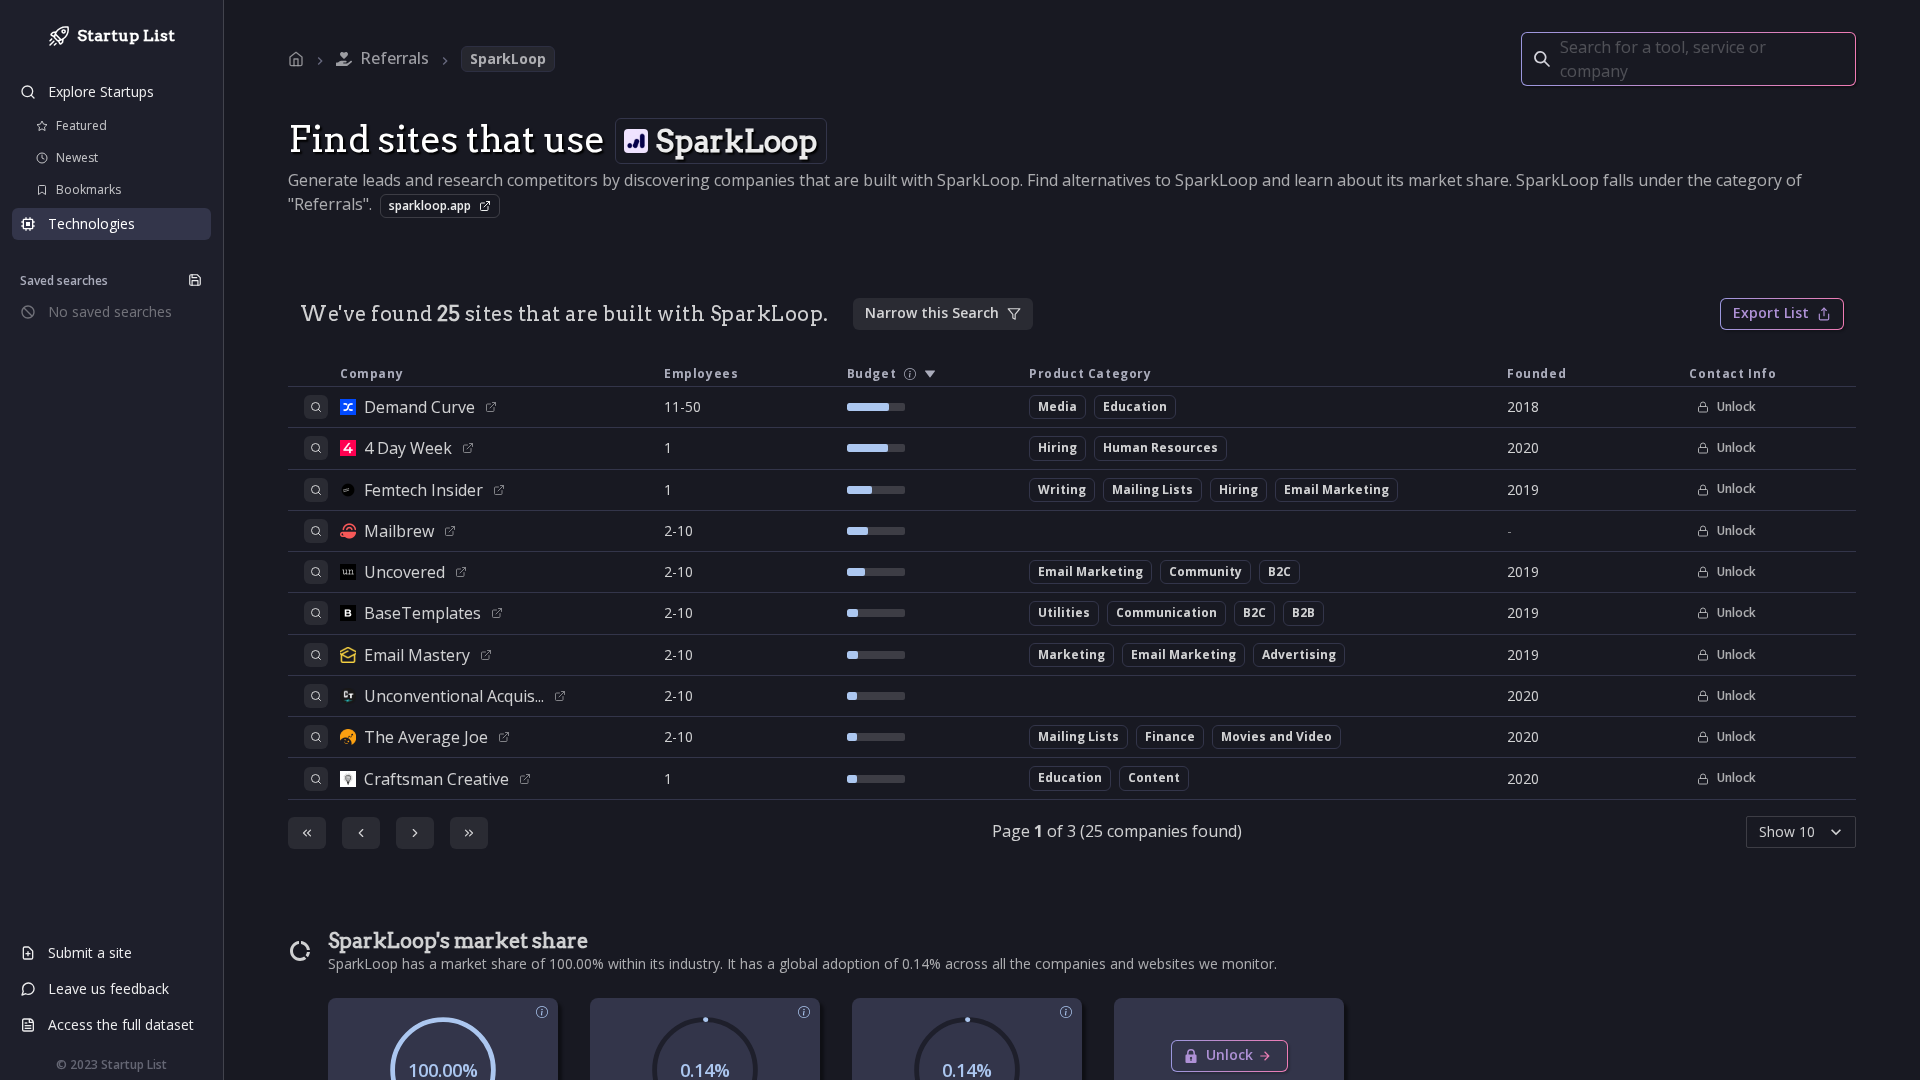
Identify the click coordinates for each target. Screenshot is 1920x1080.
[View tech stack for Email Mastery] (316, 655)
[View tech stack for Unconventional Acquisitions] (316, 696)
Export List (1771, 312)
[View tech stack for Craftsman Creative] (316, 779)
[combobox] (1562, 59)
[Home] (296, 59)
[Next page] (415, 833)
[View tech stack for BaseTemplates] (316, 613)
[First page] (307, 833)
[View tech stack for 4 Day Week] (316, 448)
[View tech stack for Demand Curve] (316, 407)
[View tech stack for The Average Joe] (316, 737)
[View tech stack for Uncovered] (316, 572)
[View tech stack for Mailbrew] (316, 531)
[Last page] (469, 833)
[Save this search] (195, 280)
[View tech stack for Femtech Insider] (316, 490)
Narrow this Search (932, 312)
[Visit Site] (491, 407)
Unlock (1736, 406)
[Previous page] (361, 833)
